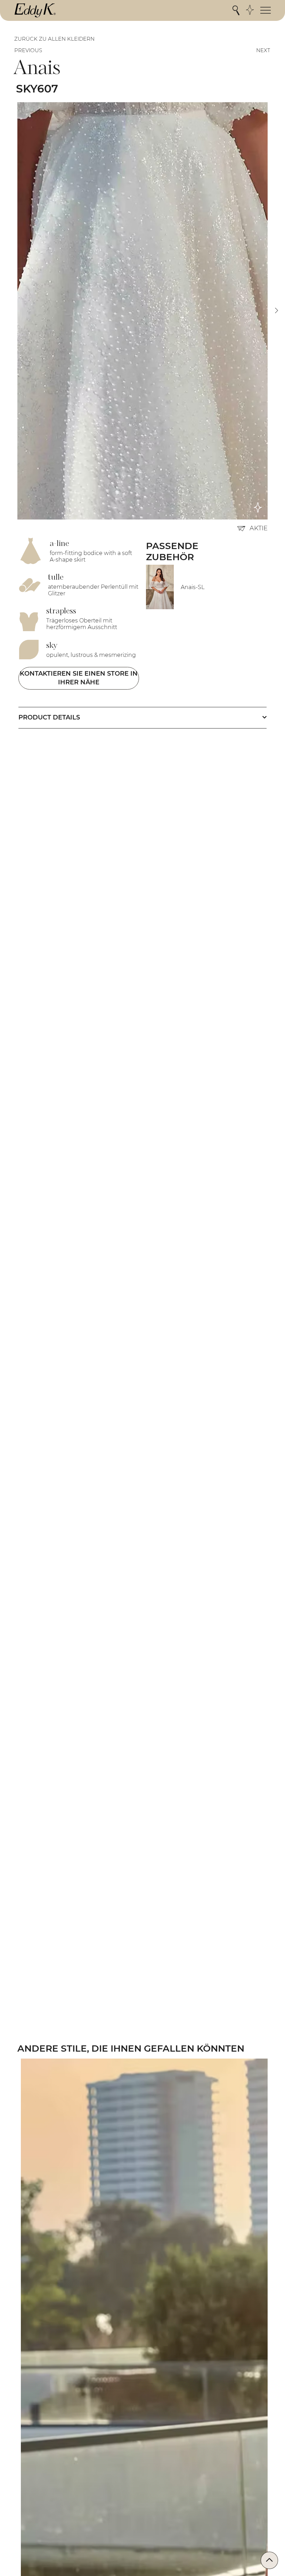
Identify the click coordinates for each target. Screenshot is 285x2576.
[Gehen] (269, 2560)
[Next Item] (276, 311)
